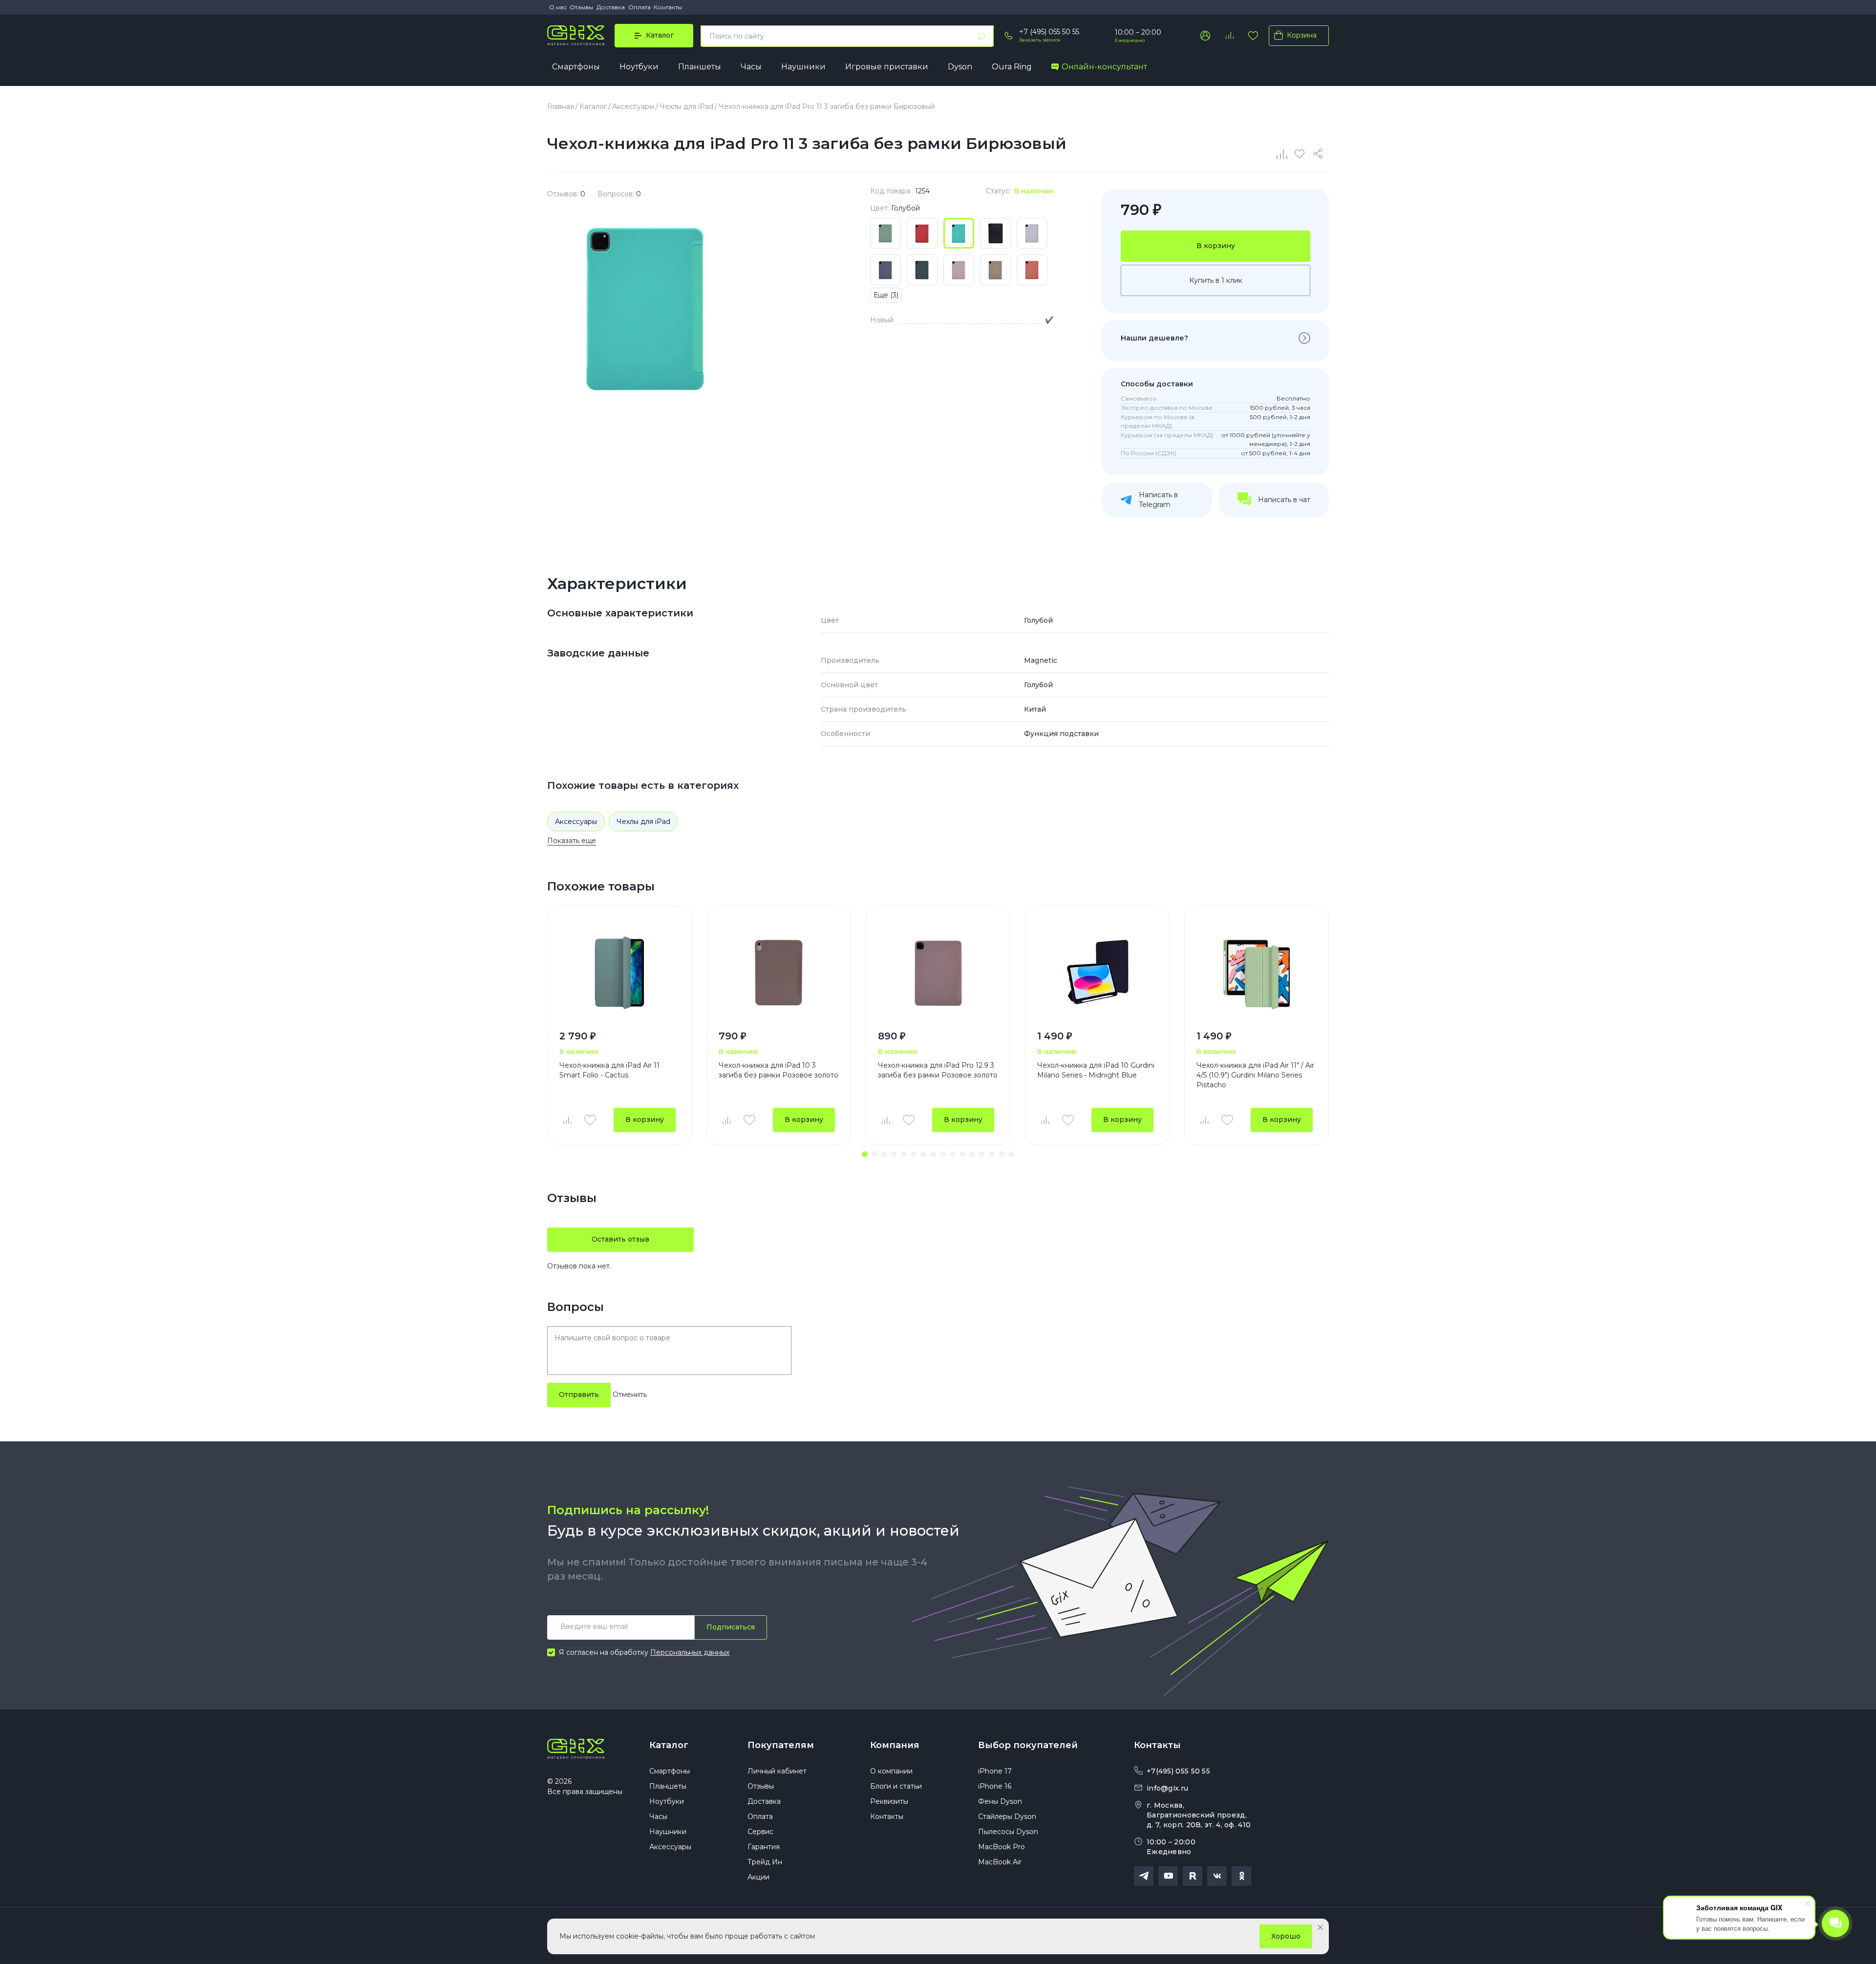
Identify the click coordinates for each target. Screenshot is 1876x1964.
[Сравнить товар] (567, 1120)
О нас (558, 7)
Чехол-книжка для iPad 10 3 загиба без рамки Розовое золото (778, 1070)
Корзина (1302, 35)
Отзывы (581, 7)
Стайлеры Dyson (1007, 1816)
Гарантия (764, 1847)
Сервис (760, 1832)
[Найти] (981, 36)
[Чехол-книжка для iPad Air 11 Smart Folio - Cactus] (619, 973)
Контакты (668, 7)
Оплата (640, 7)
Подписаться (731, 1627)
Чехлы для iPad (643, 822)
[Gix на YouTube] (1168, 1876)
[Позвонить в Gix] (1009, 36)
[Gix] (576, 36)
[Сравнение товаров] (1229, 36)
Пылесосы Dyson (1008, 1832)
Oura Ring (1012, 67)
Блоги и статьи (896, 1786)
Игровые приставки (887, 67)
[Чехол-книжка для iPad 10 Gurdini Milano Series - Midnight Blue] (1097, 973)
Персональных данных (690, 1652)
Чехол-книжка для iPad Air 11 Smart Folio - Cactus (609, 1070)
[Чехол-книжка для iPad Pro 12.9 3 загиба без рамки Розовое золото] (938, 973)
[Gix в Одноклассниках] (1241, 1876)
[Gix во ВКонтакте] (1217, 1876)
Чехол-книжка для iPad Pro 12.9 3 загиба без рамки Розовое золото (938, 1070)
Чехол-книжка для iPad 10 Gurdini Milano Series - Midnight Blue (1096, 1070)
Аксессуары (576, 822)
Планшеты (700, 67)
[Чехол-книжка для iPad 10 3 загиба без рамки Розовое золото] (779, 973)
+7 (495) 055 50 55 (1049, 32)
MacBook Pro (1002, 1847)
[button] (865, 1154)
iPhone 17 (995, 1771)
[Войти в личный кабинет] (1205, 36)
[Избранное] (1253, 36)
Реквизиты (889, 1801)
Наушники (803, 67)
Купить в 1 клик (1216, 280)
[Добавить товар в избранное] (590, 1120)
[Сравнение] (1282, 154)
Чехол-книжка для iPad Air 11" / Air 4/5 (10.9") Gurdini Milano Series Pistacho (1255, 1075)
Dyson (960, 67)
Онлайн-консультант (1104, 67)
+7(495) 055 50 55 (1178, 1771)
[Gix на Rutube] (1193, 1876)
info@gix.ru (1167, 1788)
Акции (758, 1877)
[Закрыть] (1320, 1927)
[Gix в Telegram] (1144, 1876)
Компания (895, 1745)
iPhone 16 (995, 1786)
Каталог (669, 1745)
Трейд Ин (765, 1862)
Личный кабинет (777, 1771)
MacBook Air (1000, 1862)
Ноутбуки (639, 67)
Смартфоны (576, 67)
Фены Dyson (1000, 1801)
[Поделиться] (1320, 154)
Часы (751, 67)
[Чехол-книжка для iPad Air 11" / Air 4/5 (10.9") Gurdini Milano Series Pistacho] (1257, 973)
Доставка (611, 7)
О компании (891, 1771)
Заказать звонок (1040, 40)
